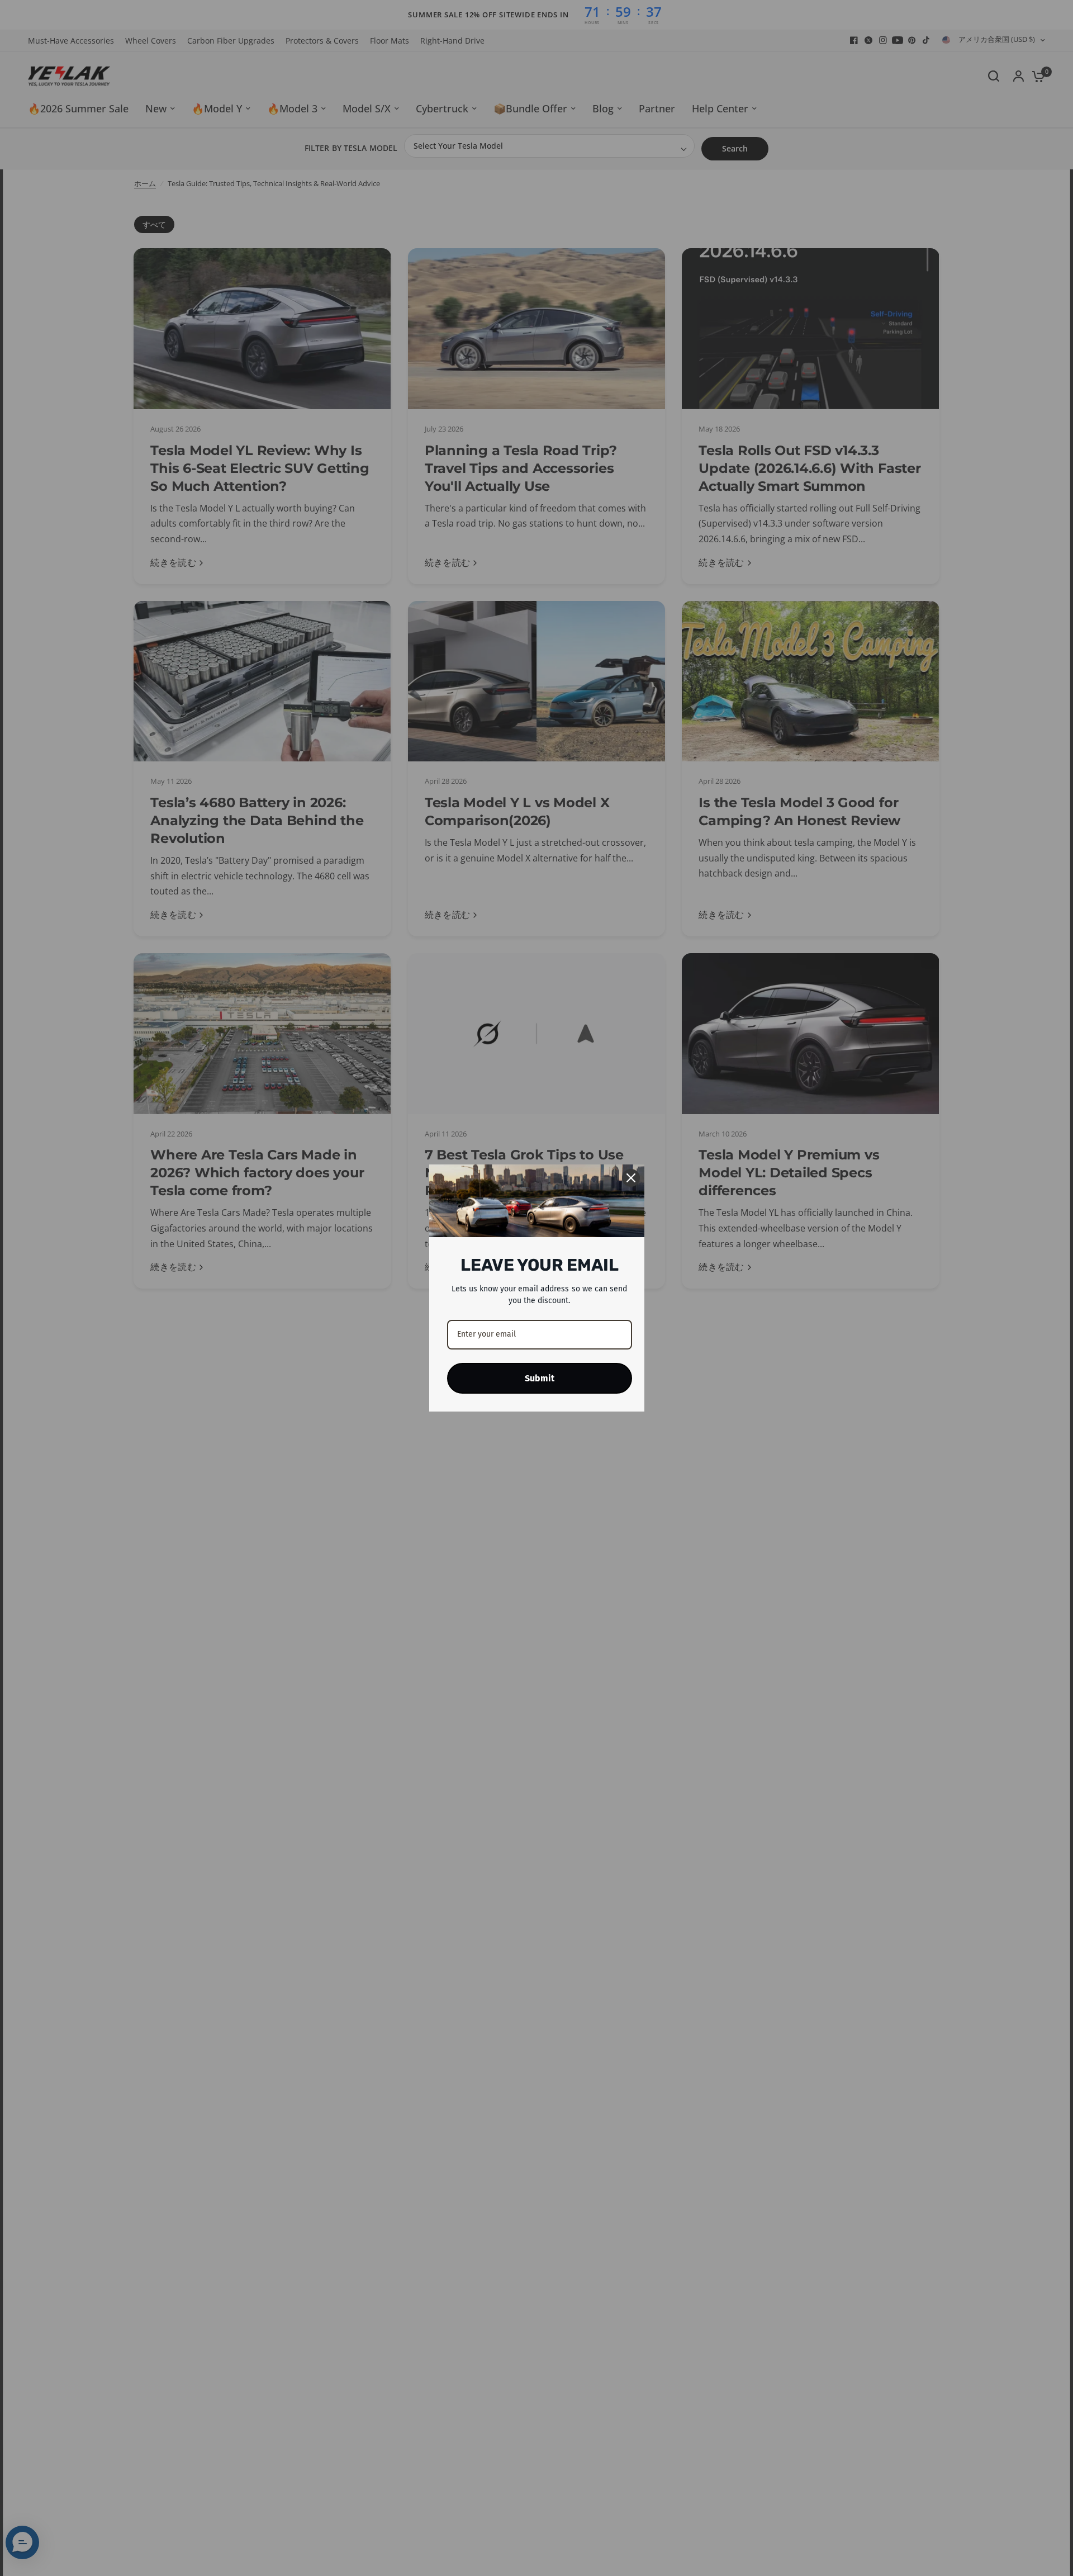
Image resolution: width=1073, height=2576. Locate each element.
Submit (540, 1378)
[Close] (631, 1178)
